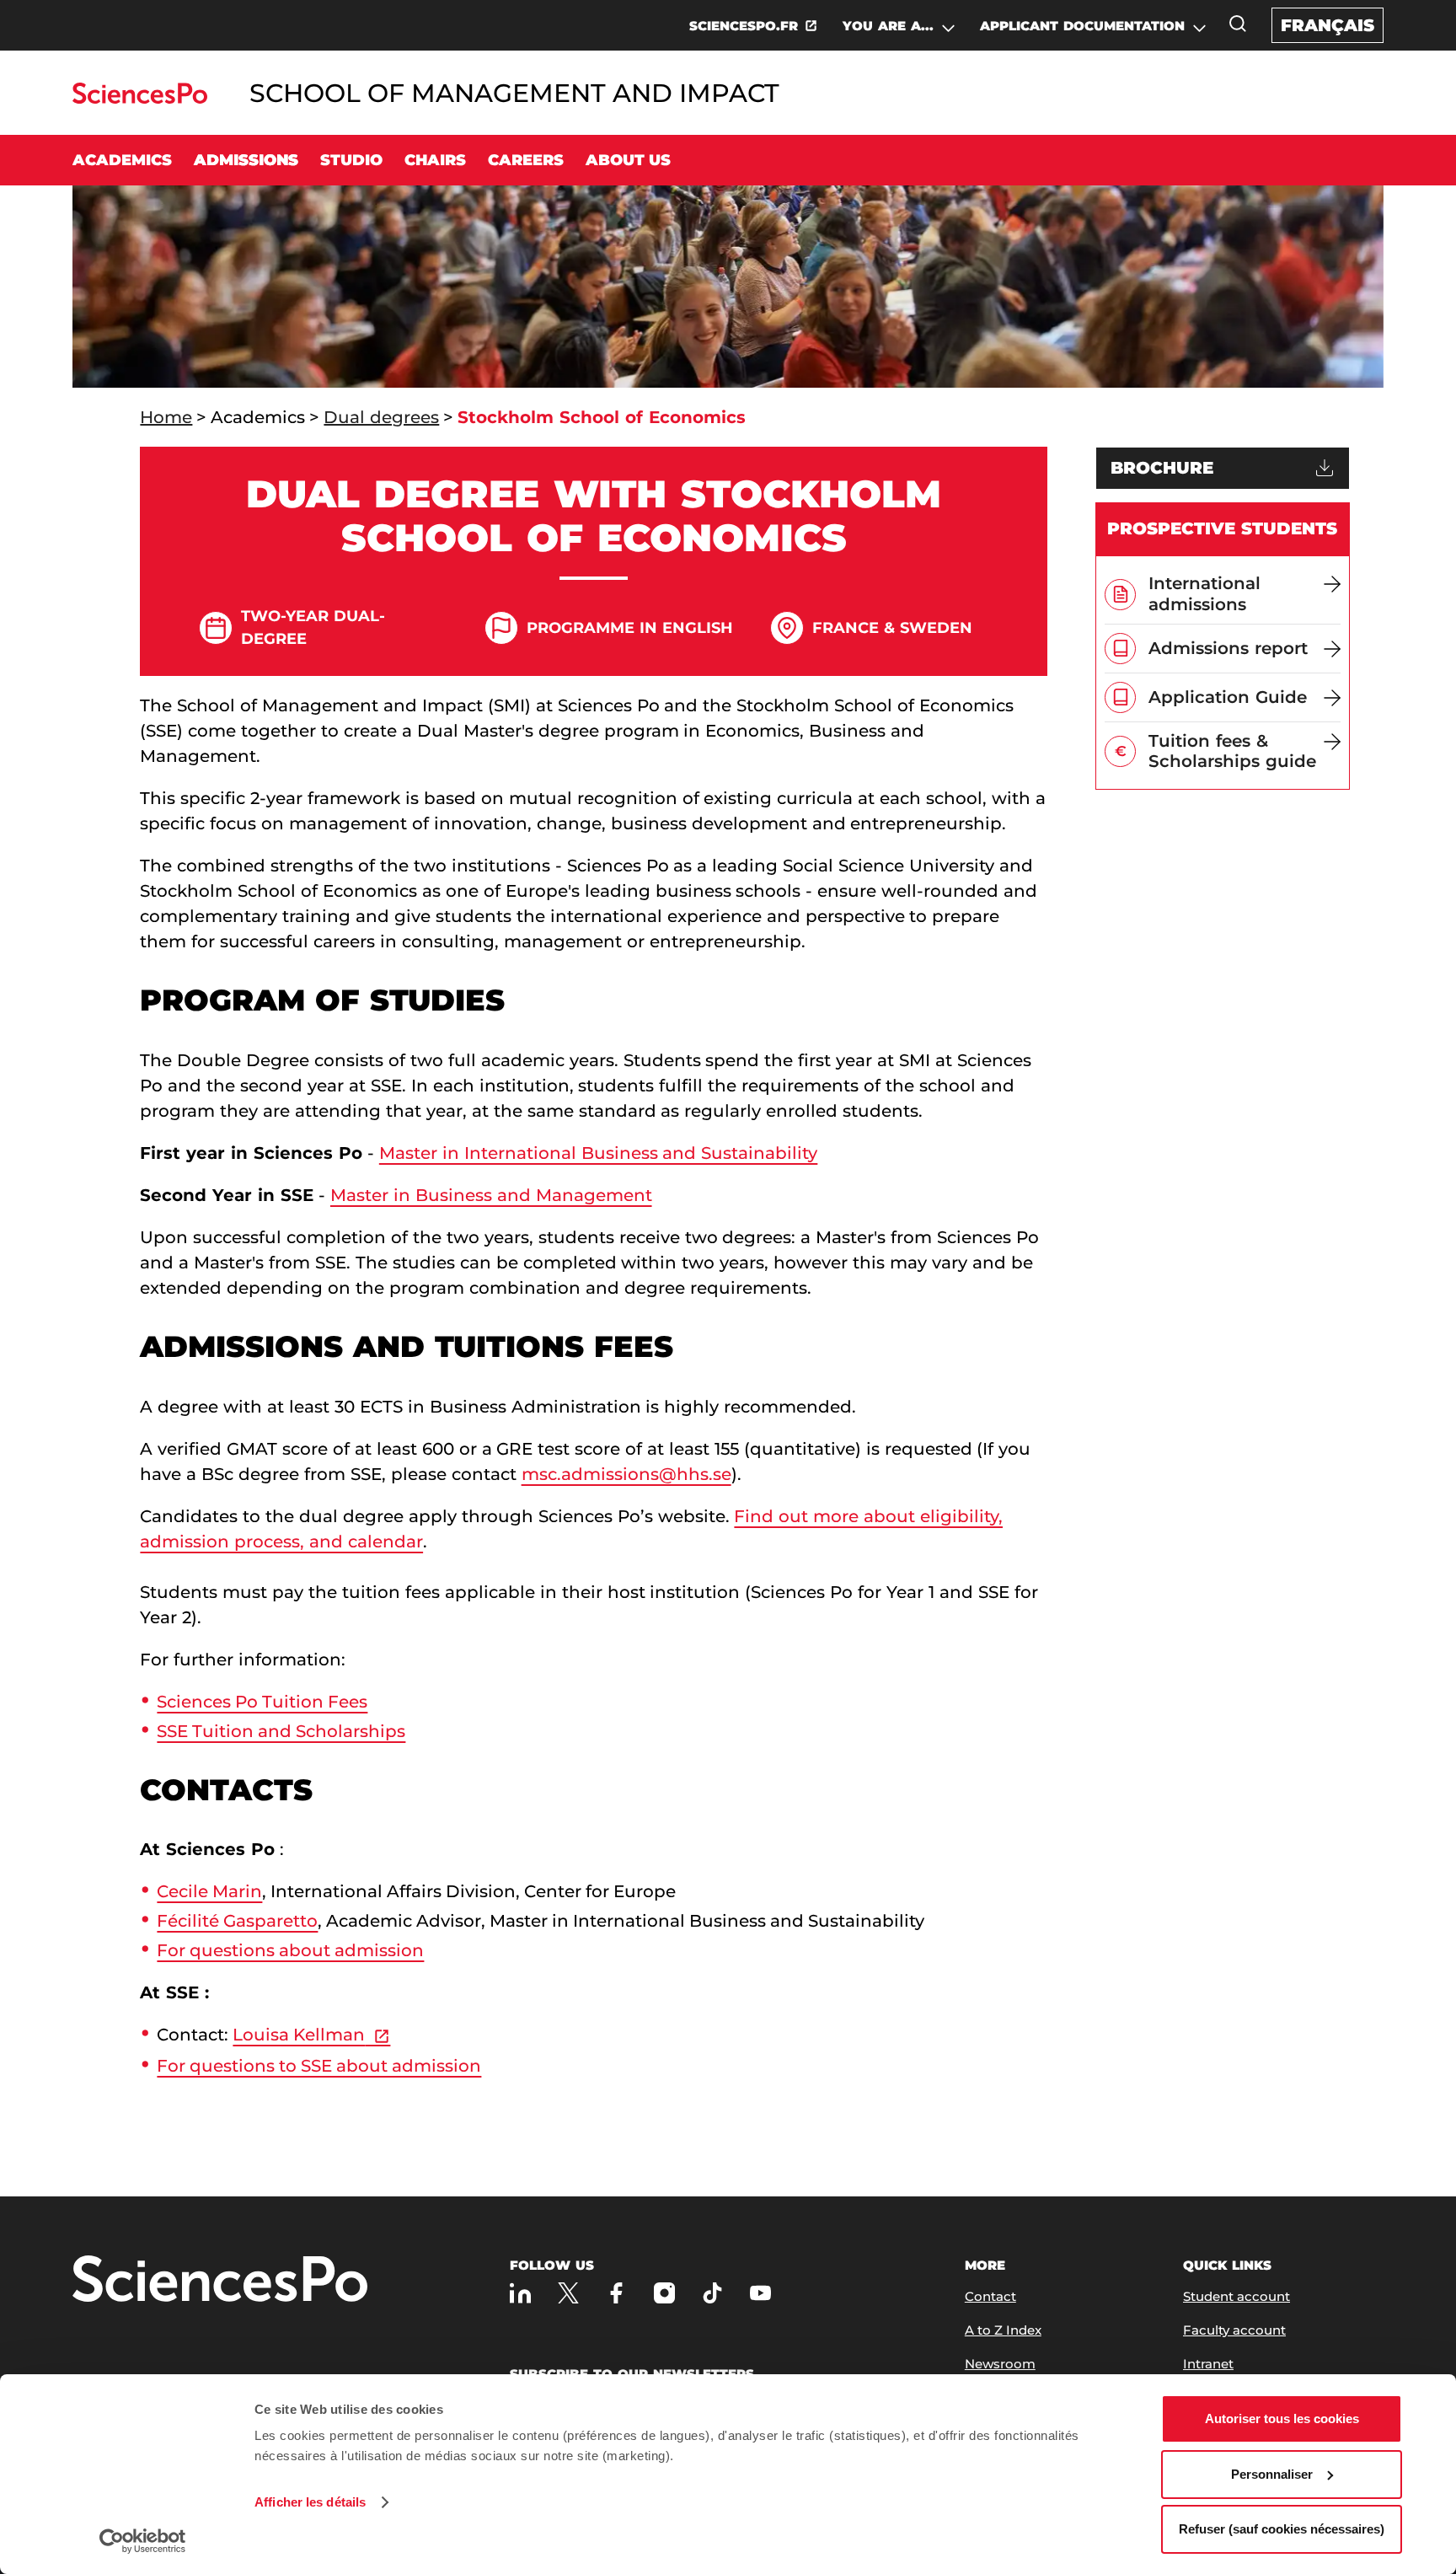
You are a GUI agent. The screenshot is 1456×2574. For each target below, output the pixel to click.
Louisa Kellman (299, 2035)
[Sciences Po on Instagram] (664, 2293)
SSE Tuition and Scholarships (281, 1731)
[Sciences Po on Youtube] (760, 2293)
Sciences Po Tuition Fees (262, 1702)
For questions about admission (290, 1950)
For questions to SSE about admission (319, 2066)
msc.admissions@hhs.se (626, 1474)
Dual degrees (381, 417)
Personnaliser (1272, 2474)
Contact (990, 2296)
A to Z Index (1003, 2330)
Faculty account (1234, 2330)
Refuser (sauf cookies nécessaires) (1282, 2529)
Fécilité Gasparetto (237, 1921)
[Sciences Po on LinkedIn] (520, 2293)
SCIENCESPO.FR (744, 26)
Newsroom (1000, 2364)
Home (166, 417)
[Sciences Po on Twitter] (568, 2293)
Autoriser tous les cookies (1282, 2418)
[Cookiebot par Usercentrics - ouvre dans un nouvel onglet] (143, 2541)
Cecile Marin (209, 1891)
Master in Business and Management (491, 1195)
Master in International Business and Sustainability (599, 1153)
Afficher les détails (310, 2502)
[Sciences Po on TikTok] (712, 2293)
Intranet (1208, 2364)
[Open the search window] (1238, 24)
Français (1328, 25)
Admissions (246, 160)
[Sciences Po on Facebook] (616, 2293)
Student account (1237, 2296)
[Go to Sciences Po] (139, 99)
